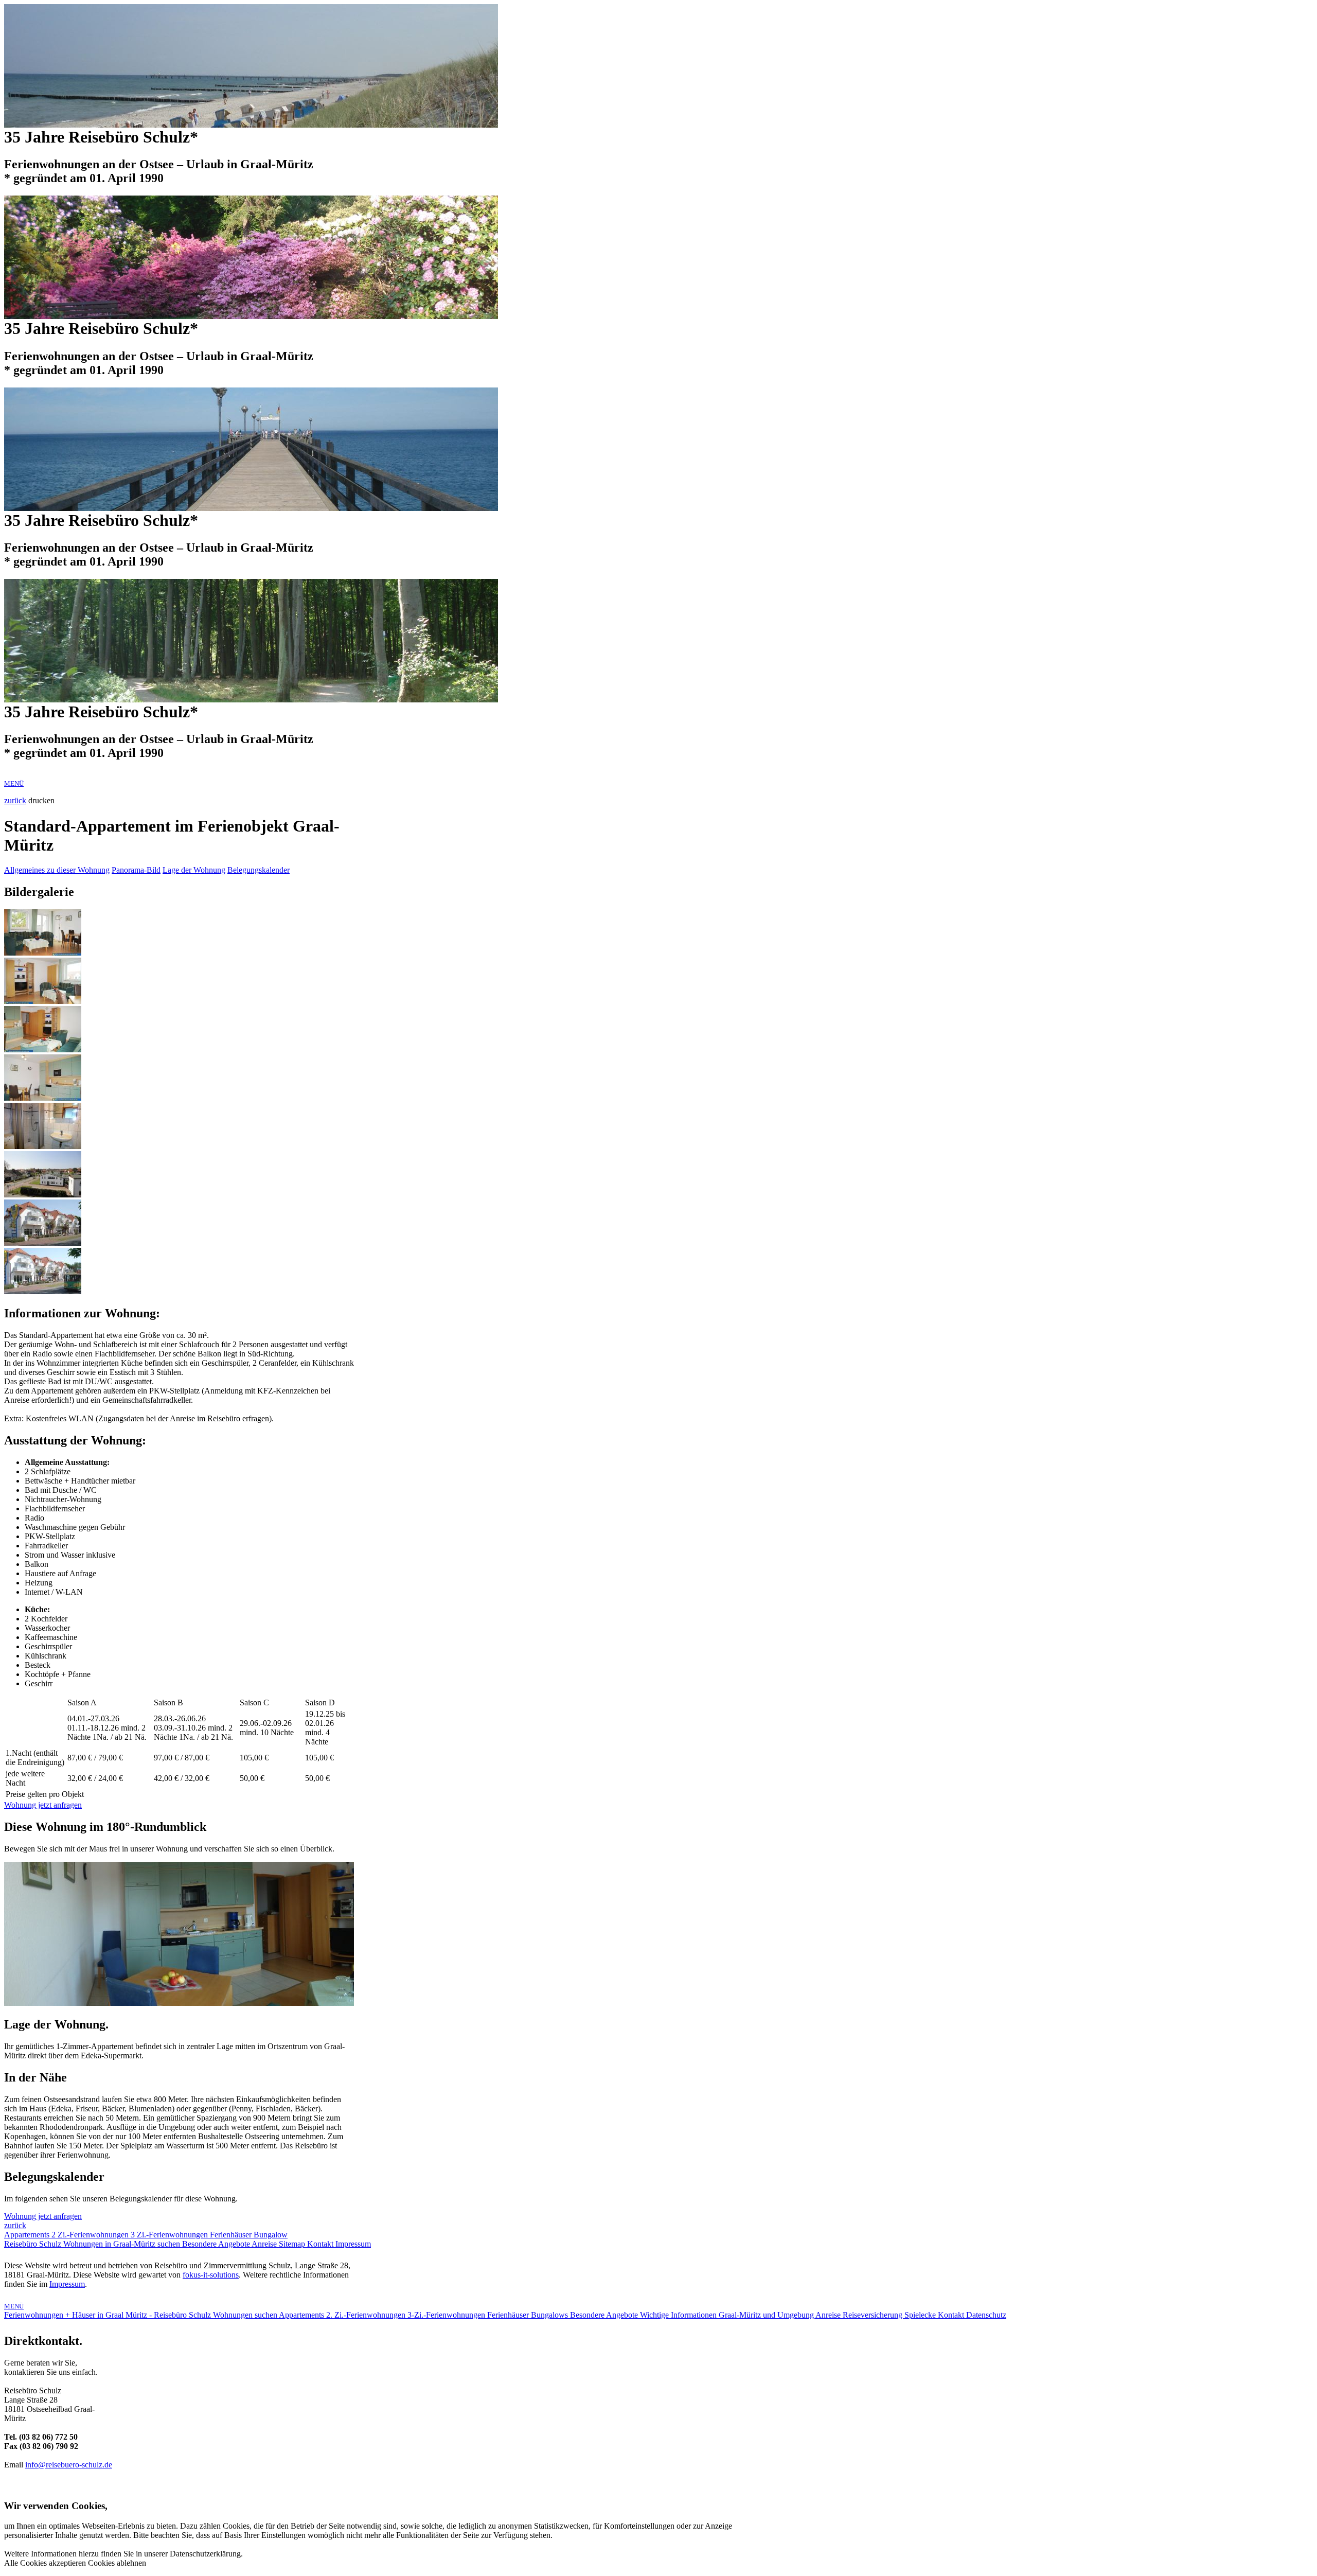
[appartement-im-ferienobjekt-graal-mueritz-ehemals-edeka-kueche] (43, 1049)
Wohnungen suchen (246, 2315)
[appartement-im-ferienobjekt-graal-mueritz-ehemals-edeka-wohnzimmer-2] (43, 1001)
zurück (15, 800)
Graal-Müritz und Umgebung (767, 2315)
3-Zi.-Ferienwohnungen (447, 2315)
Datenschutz (986, 2315)
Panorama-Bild (136, 870)
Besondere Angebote (217, 2244)
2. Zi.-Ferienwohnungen (367, 2315)
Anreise (265, 2244)
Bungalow (271, 2235)
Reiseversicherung (874, 2315)
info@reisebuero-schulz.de (69, 2465)
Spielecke (921, 2315)
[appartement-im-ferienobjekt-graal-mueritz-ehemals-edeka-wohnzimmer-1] (43, 953)
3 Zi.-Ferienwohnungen (170, 2235)
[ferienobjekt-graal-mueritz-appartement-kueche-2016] (43, 1098)
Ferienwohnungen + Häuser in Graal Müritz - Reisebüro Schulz (109, 2315)
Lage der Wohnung (194, 870)
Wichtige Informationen (679, 2315)
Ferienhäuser (232, 2235)
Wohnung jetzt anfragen (43, 1805)
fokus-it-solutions (211, 2275)
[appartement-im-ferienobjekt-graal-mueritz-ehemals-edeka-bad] (43, 1146)
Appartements (28, 2235)
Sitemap (293, 2244)
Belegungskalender (259, 870)
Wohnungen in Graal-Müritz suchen (123, 2244)
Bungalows (550, 2315)
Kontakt (321, 2244)
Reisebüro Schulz (34, 2244)
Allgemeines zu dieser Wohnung (57, 870)
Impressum (353, 2244)
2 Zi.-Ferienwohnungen (91, 2235)
